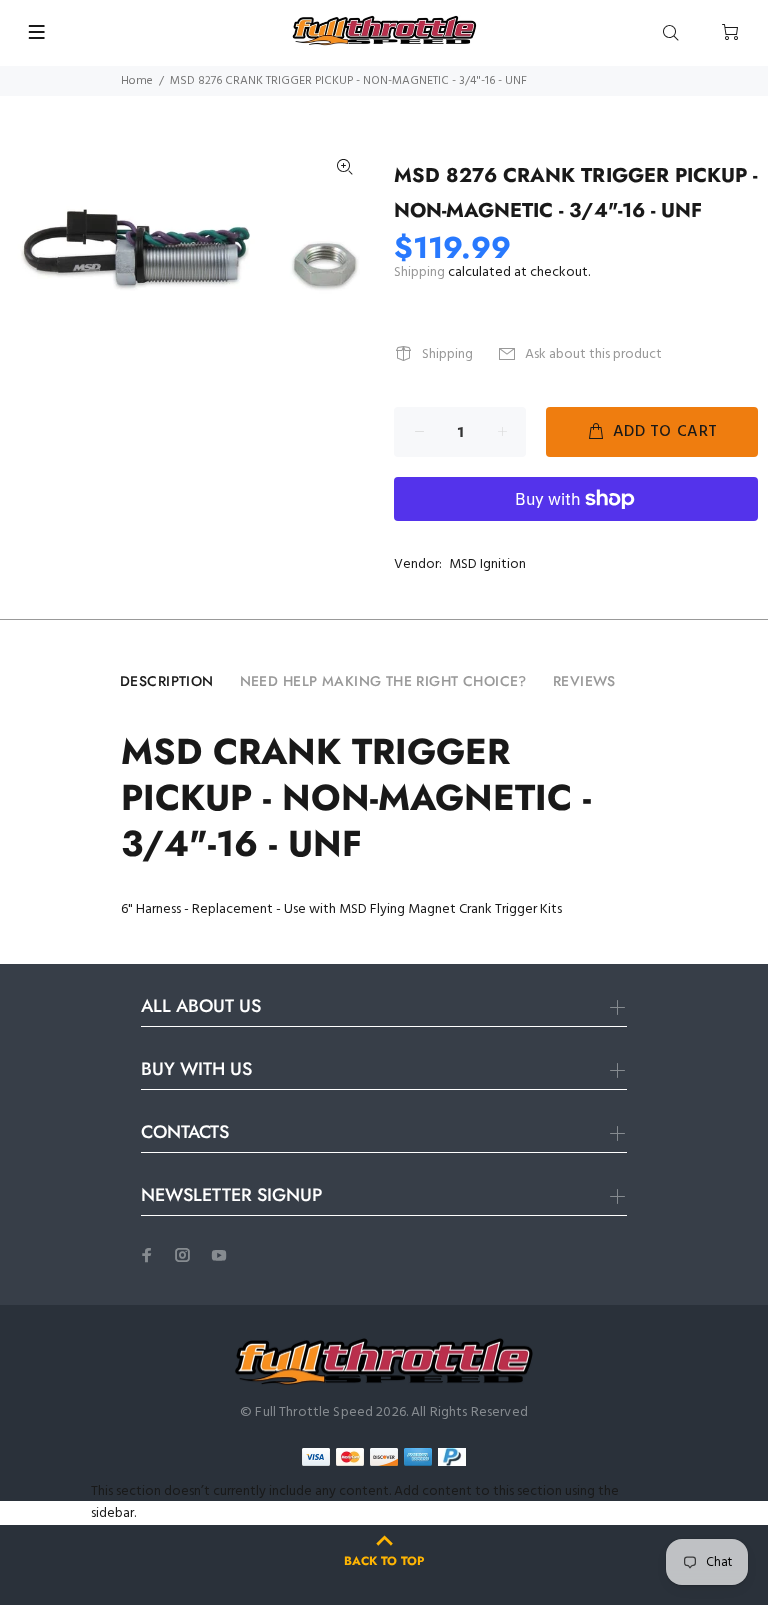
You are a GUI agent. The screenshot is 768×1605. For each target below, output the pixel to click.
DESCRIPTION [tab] (167, 681)
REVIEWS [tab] (584, 681)
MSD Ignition (487, 564)
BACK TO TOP (384, 1561)
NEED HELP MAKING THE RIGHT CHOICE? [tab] (383, 681)
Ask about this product (593, 354)
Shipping (419, 272)
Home (137, 81)
